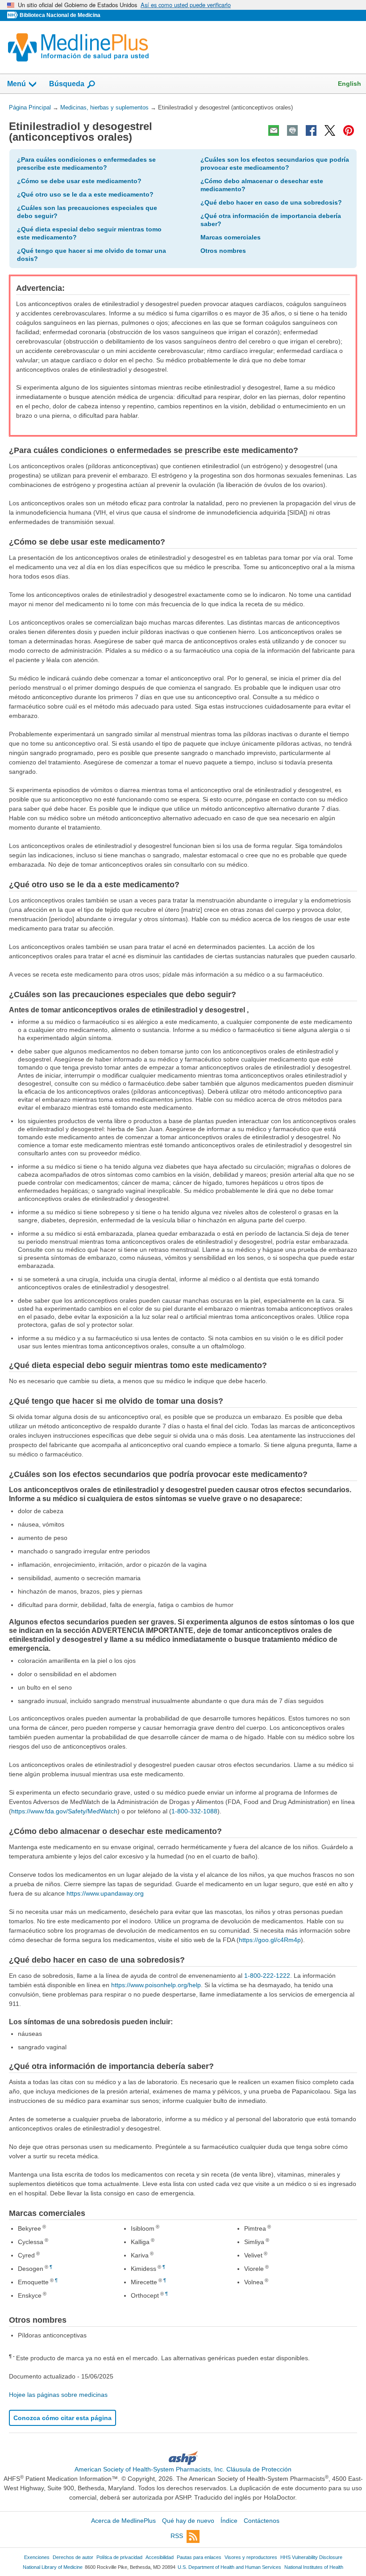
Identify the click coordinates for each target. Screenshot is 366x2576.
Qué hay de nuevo (188, 2521)
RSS (177, 2536)
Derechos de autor (73, 2557)
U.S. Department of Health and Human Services (229, 2567)
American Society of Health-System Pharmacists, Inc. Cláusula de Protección (183, 2469)
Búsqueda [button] (67, 86)
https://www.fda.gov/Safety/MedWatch (64, 1811)
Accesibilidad (160, 2557)
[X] (330, 130)
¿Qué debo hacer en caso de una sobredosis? (271, 202)
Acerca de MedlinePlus (123, 2521)
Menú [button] (17, 84)
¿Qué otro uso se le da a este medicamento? (85, 194)
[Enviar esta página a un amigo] (274, 130)
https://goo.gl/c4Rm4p (270, 1940)
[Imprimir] (292, 130)
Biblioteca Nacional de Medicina (60, 15)
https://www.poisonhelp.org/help (156, 1985)
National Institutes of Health (314, 2567)
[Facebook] (311, 130)
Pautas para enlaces (199, 2557)
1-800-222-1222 (267, 1976)
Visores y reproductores (251, 2557)
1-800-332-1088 (194, 1811)
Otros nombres (223, 251)
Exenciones (37, 2557)
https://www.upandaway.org (105, 1893)
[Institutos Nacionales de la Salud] (13, 15)
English (349, 84)
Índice (229, 2521)
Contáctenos (262, 2521)
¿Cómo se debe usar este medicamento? (79, 181)
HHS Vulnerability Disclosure (311, 2557)
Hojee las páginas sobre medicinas (58, 2395)
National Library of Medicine (53, 2567)
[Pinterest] (349, 130)
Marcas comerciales (231, 237)
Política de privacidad (119, 2557)
